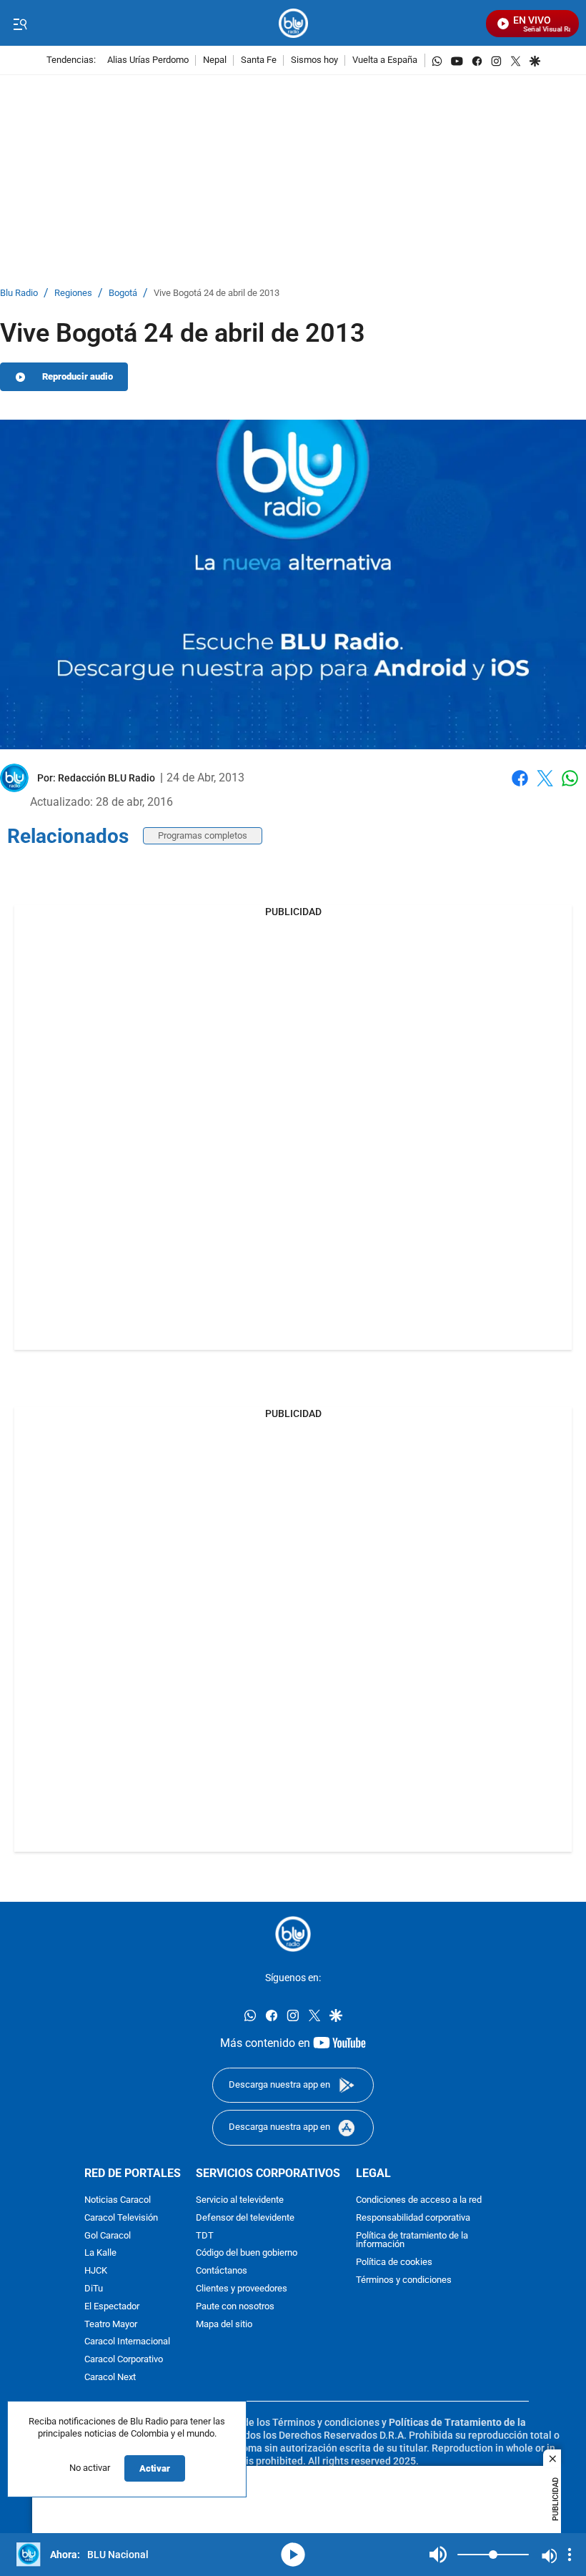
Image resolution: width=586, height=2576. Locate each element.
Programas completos (203, 835)
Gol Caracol (108, 2236)
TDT (205, 2236)
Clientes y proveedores (242, 2289)
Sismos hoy (314, 60)
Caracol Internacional (127, 2343)
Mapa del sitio (224, 2325)
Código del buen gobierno (247, 2254)
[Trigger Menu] (20, 24)
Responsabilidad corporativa (413, 2218)
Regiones (73, 293)
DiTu (94, 2289)
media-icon (293, 2555)
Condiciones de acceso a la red (419, 2200)
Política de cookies (394, 2263)
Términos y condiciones (404, 2280)
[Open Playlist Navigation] (570, 2555)
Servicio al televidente (240, 2200)
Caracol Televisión (121, 2218)
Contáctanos (222, 2272)
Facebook (520, 787)
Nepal (215, 60)
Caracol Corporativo (124, 2360)
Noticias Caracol (118, 2200)
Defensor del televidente (245, 2218)
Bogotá (123, 293)
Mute (438, 2555)
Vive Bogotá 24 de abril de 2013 (217, 293)
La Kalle (100, 2254)
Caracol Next (110, 2378)
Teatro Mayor (111, 2325)
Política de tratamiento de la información (412, 2241)
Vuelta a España (385, 60)
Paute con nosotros (235, 2307)
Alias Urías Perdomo (148, 60)
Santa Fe (259, 60)
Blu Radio (19, 293)
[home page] (293, 23)
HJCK (96, 2272)
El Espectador (112, 2307)
